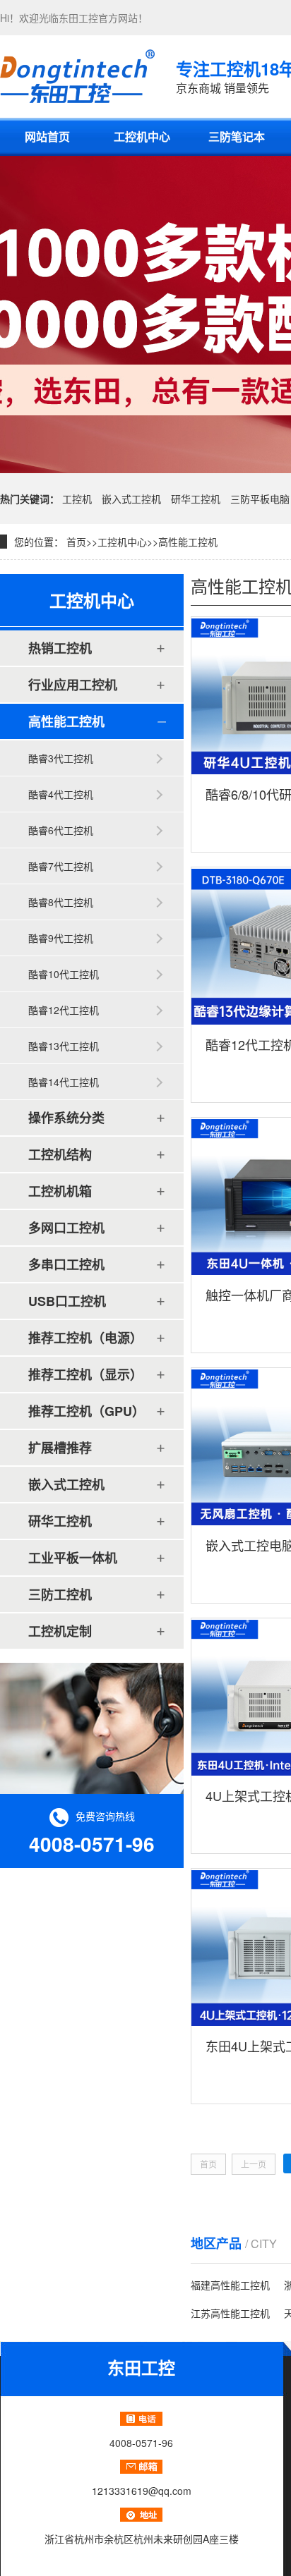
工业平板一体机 (73, 1558)
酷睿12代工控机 (64, 1010)
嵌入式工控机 (131, 499)
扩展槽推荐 (60, 1448)
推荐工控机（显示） (85, 1374)
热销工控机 (60, 648)
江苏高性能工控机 (230, 2313)
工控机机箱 (60, 1191)
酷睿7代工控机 (61, 866)
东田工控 (78, 18)
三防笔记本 (237, 136)
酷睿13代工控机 (64, 1046)
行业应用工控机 (73, 685)
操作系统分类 (66, 1118)
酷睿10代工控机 (64, 974)
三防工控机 (60, 1594)
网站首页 (47, 136)
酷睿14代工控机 (64, 1082)
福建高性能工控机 (230, 2285)
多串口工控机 (66, 1264)
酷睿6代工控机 (61, 830)
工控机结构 (60, 1154)
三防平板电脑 (260, 499)
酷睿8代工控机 (61, 902)
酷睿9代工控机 (61, 938)
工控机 (77, 499)
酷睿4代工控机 (61, 794)
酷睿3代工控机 (61, 758)
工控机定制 (60, 1631)
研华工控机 (196, 499)
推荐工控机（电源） (85, 1338)
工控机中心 (142, 136)
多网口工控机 (66, 1228)
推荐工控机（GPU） (87, 1411)
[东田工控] (77, 76)
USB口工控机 (67, 1301)
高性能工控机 (188, 542)
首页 (76, 542)
